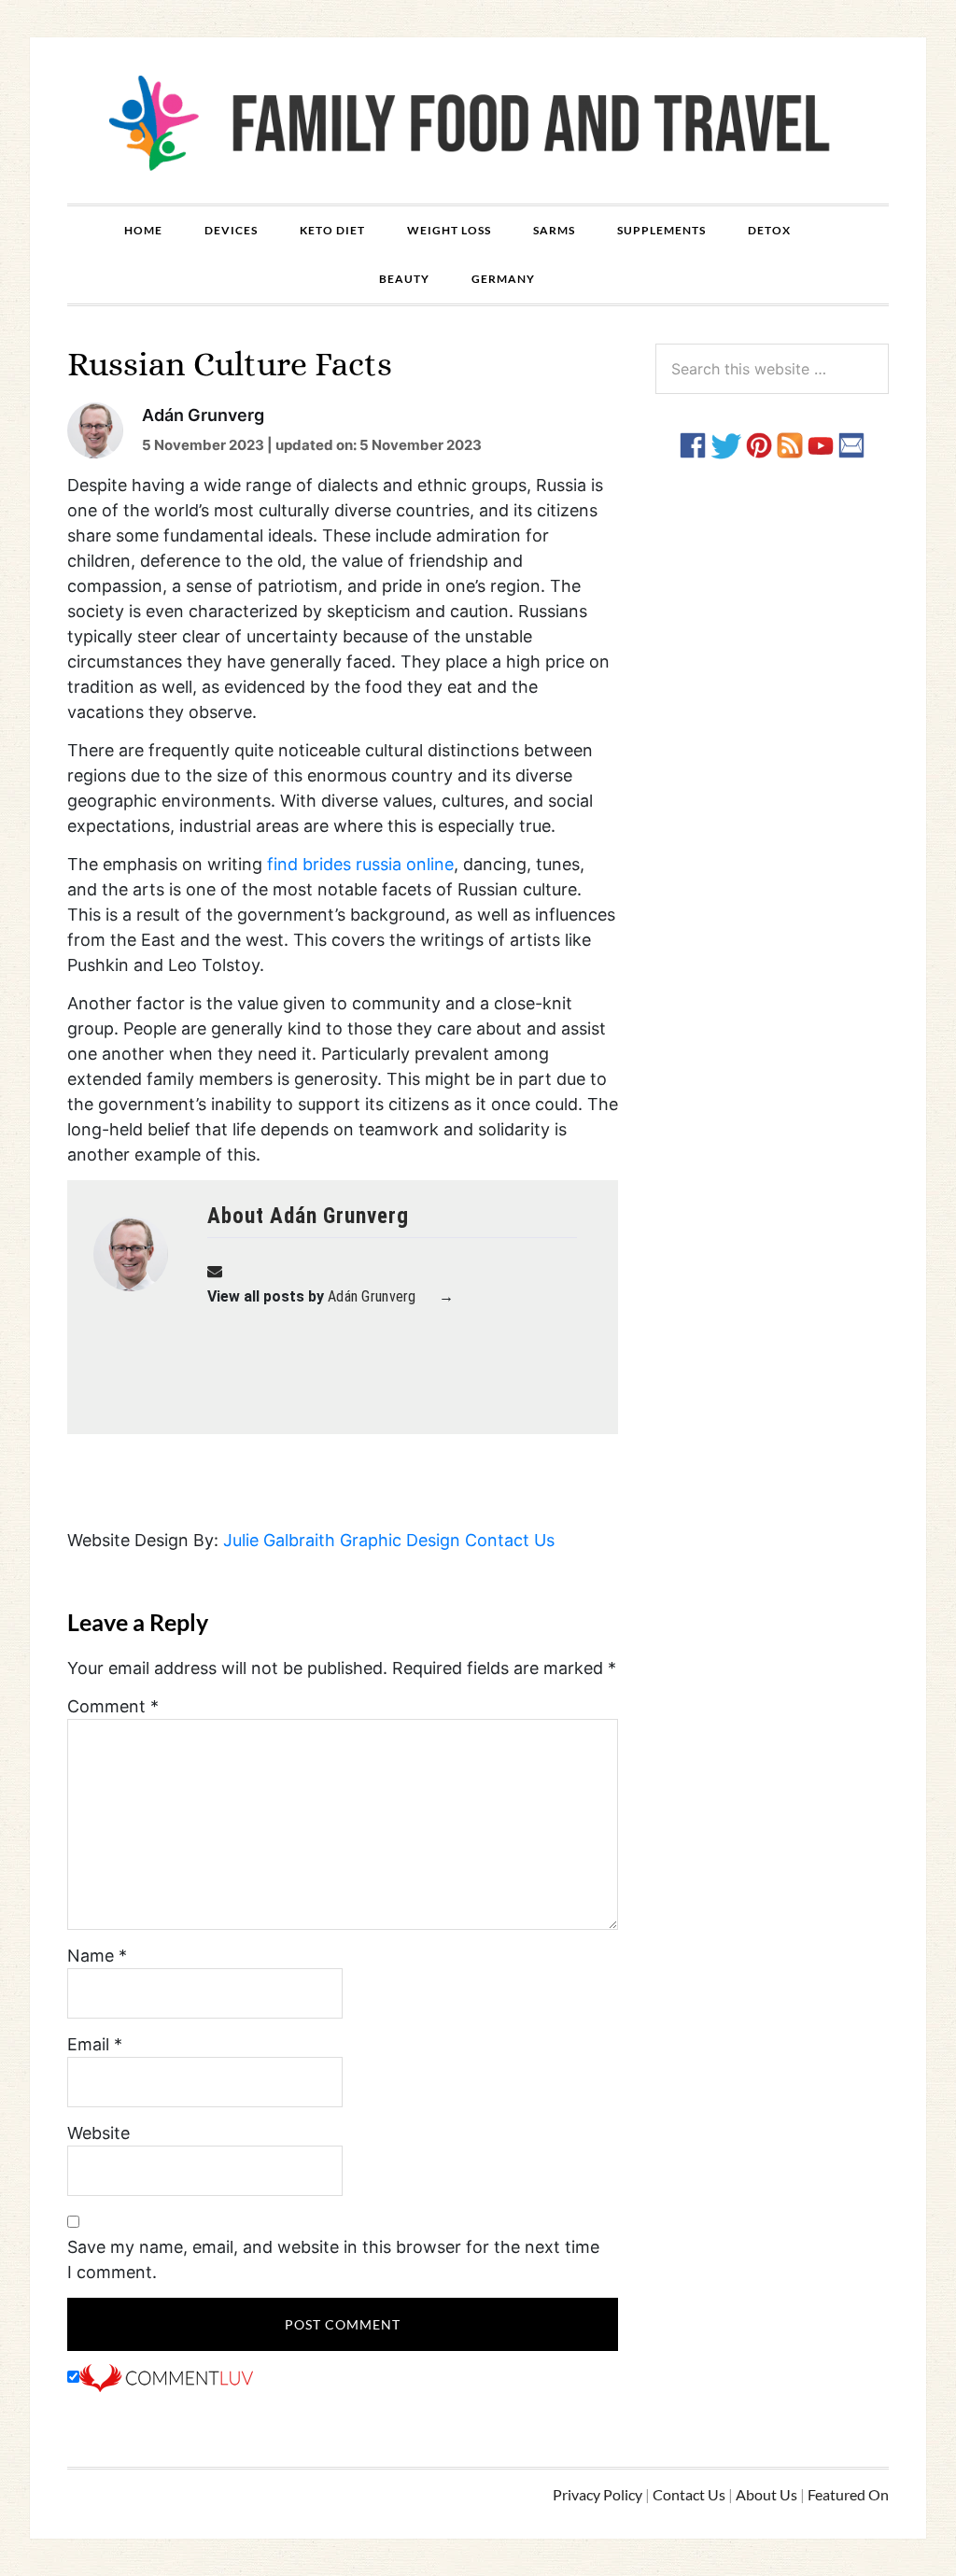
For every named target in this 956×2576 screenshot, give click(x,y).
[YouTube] (821, 444)
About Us (766, 2494)
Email (95, 2044)
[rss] (790, 444)
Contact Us (510, 1540)
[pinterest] (759, 444)
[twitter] (726, 444)
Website (98, 2133)
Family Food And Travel (478, 120)
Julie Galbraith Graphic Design (342, 1540)
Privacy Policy (597, 2494)
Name (97, 1956)
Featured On (848, 2494)
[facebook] (693, 444)
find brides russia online (360, 864)
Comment (113, 1706)
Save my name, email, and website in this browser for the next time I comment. (333, 2259)
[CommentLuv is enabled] (166, 2377)
